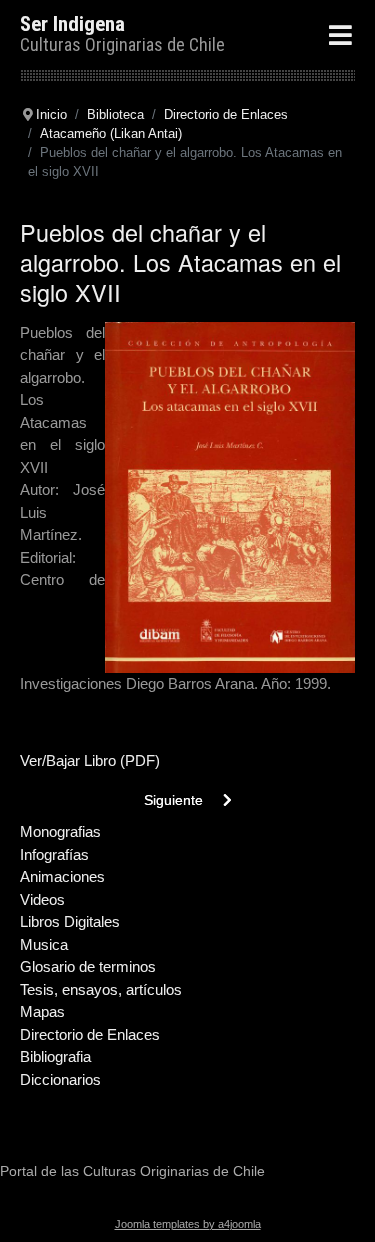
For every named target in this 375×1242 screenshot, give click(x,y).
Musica (44, 944)
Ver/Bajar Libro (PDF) (90, 760)
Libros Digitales (70, 921)
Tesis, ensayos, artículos (101, 989)
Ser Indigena (72, 24)
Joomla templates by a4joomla (188, 1224)
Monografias (60, 831)
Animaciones (62, 876)
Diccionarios (60, 1079)
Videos (42, 899)
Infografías (54, 854)
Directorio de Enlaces (90, 1034)
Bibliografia (55, 1056)
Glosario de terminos (88, 966)
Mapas (42, 1011)
